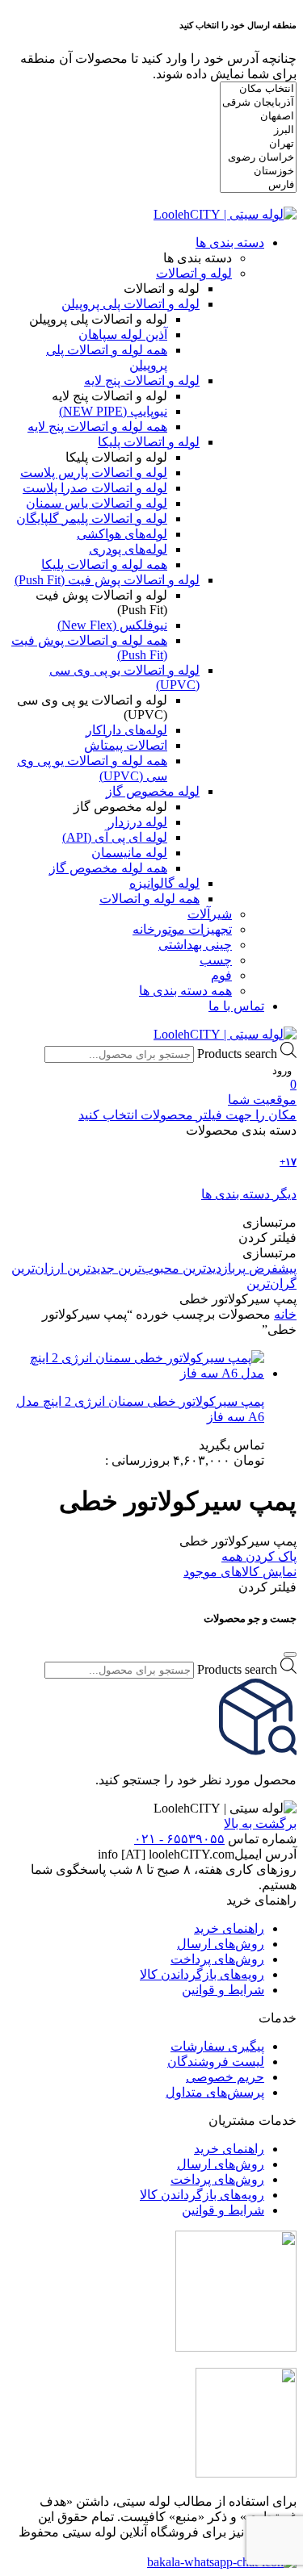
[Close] (290, 1654)
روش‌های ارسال (221, 1944)
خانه (285, 1314)
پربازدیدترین (213, 1268)
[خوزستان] (258, 171)
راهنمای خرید (229, 1928)
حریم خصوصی (225, 2077)
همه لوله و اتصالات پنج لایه (97, 427)
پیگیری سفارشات (217, 2046)
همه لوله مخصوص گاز (108, 868)
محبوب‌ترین (147, 1268)
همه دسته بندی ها (185, 991)
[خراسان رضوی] (258, 158)
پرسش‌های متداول (215, 2092)
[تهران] (258, 144)
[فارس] (258, 185)
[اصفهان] (258, 117)
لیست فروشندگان (216, 2062)
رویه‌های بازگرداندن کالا (202, 1974)
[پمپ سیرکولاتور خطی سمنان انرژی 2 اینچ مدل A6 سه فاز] (135, 1365)
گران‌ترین (271, 1284)
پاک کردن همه (259, 1556)
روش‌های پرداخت (217, 1959)
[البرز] (258, 130)
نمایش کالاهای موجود (240, 1572)
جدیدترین (89, 1268)
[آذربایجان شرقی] (258, 103)
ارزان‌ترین (38, 1268)
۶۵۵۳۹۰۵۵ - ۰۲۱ (179, 1839)
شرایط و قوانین (223, 1990)
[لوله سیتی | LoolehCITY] (225, 214)
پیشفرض (271, 1268)
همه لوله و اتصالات (149, 899)
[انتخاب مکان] (258, 89)
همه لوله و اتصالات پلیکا (104, 565)
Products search (237, 1054)
